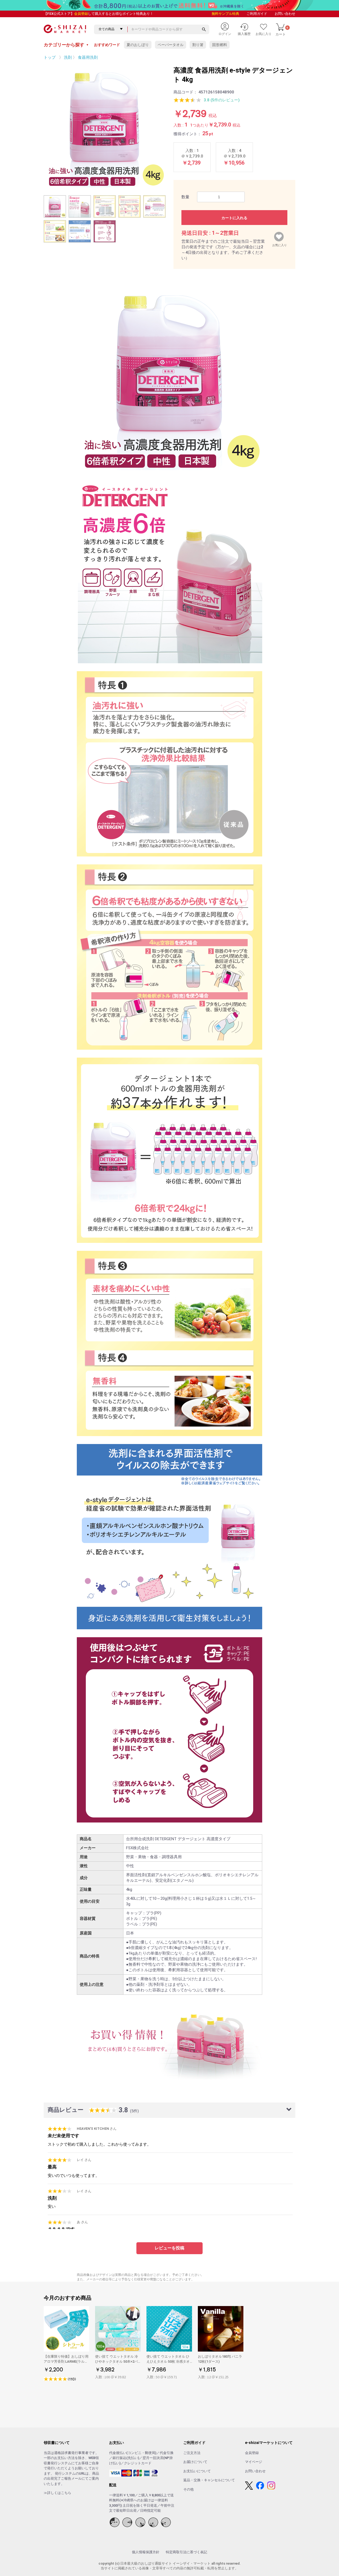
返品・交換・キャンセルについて (209, 2480)
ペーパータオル (171, 45)
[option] (105, 127)
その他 (188, 2489)
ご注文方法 (192, 2453)
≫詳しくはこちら (57, 2493)
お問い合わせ (285, 14)
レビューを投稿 (169, 2248)
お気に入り (280, 244)
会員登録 (81, 14)
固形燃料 (220, 45)
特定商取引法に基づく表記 (186, 2552)
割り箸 (198, 45)
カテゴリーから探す (66, 45)
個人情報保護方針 (146, 2552)
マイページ (254, 2462)
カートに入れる (234, 218)
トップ (50, 57)
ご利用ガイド (257, 14)
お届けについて (195, 2462)
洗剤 (68, 57)
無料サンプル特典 (225, 14)
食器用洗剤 (88, 57)
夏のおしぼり (138, 45)
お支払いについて (197, 2471)
